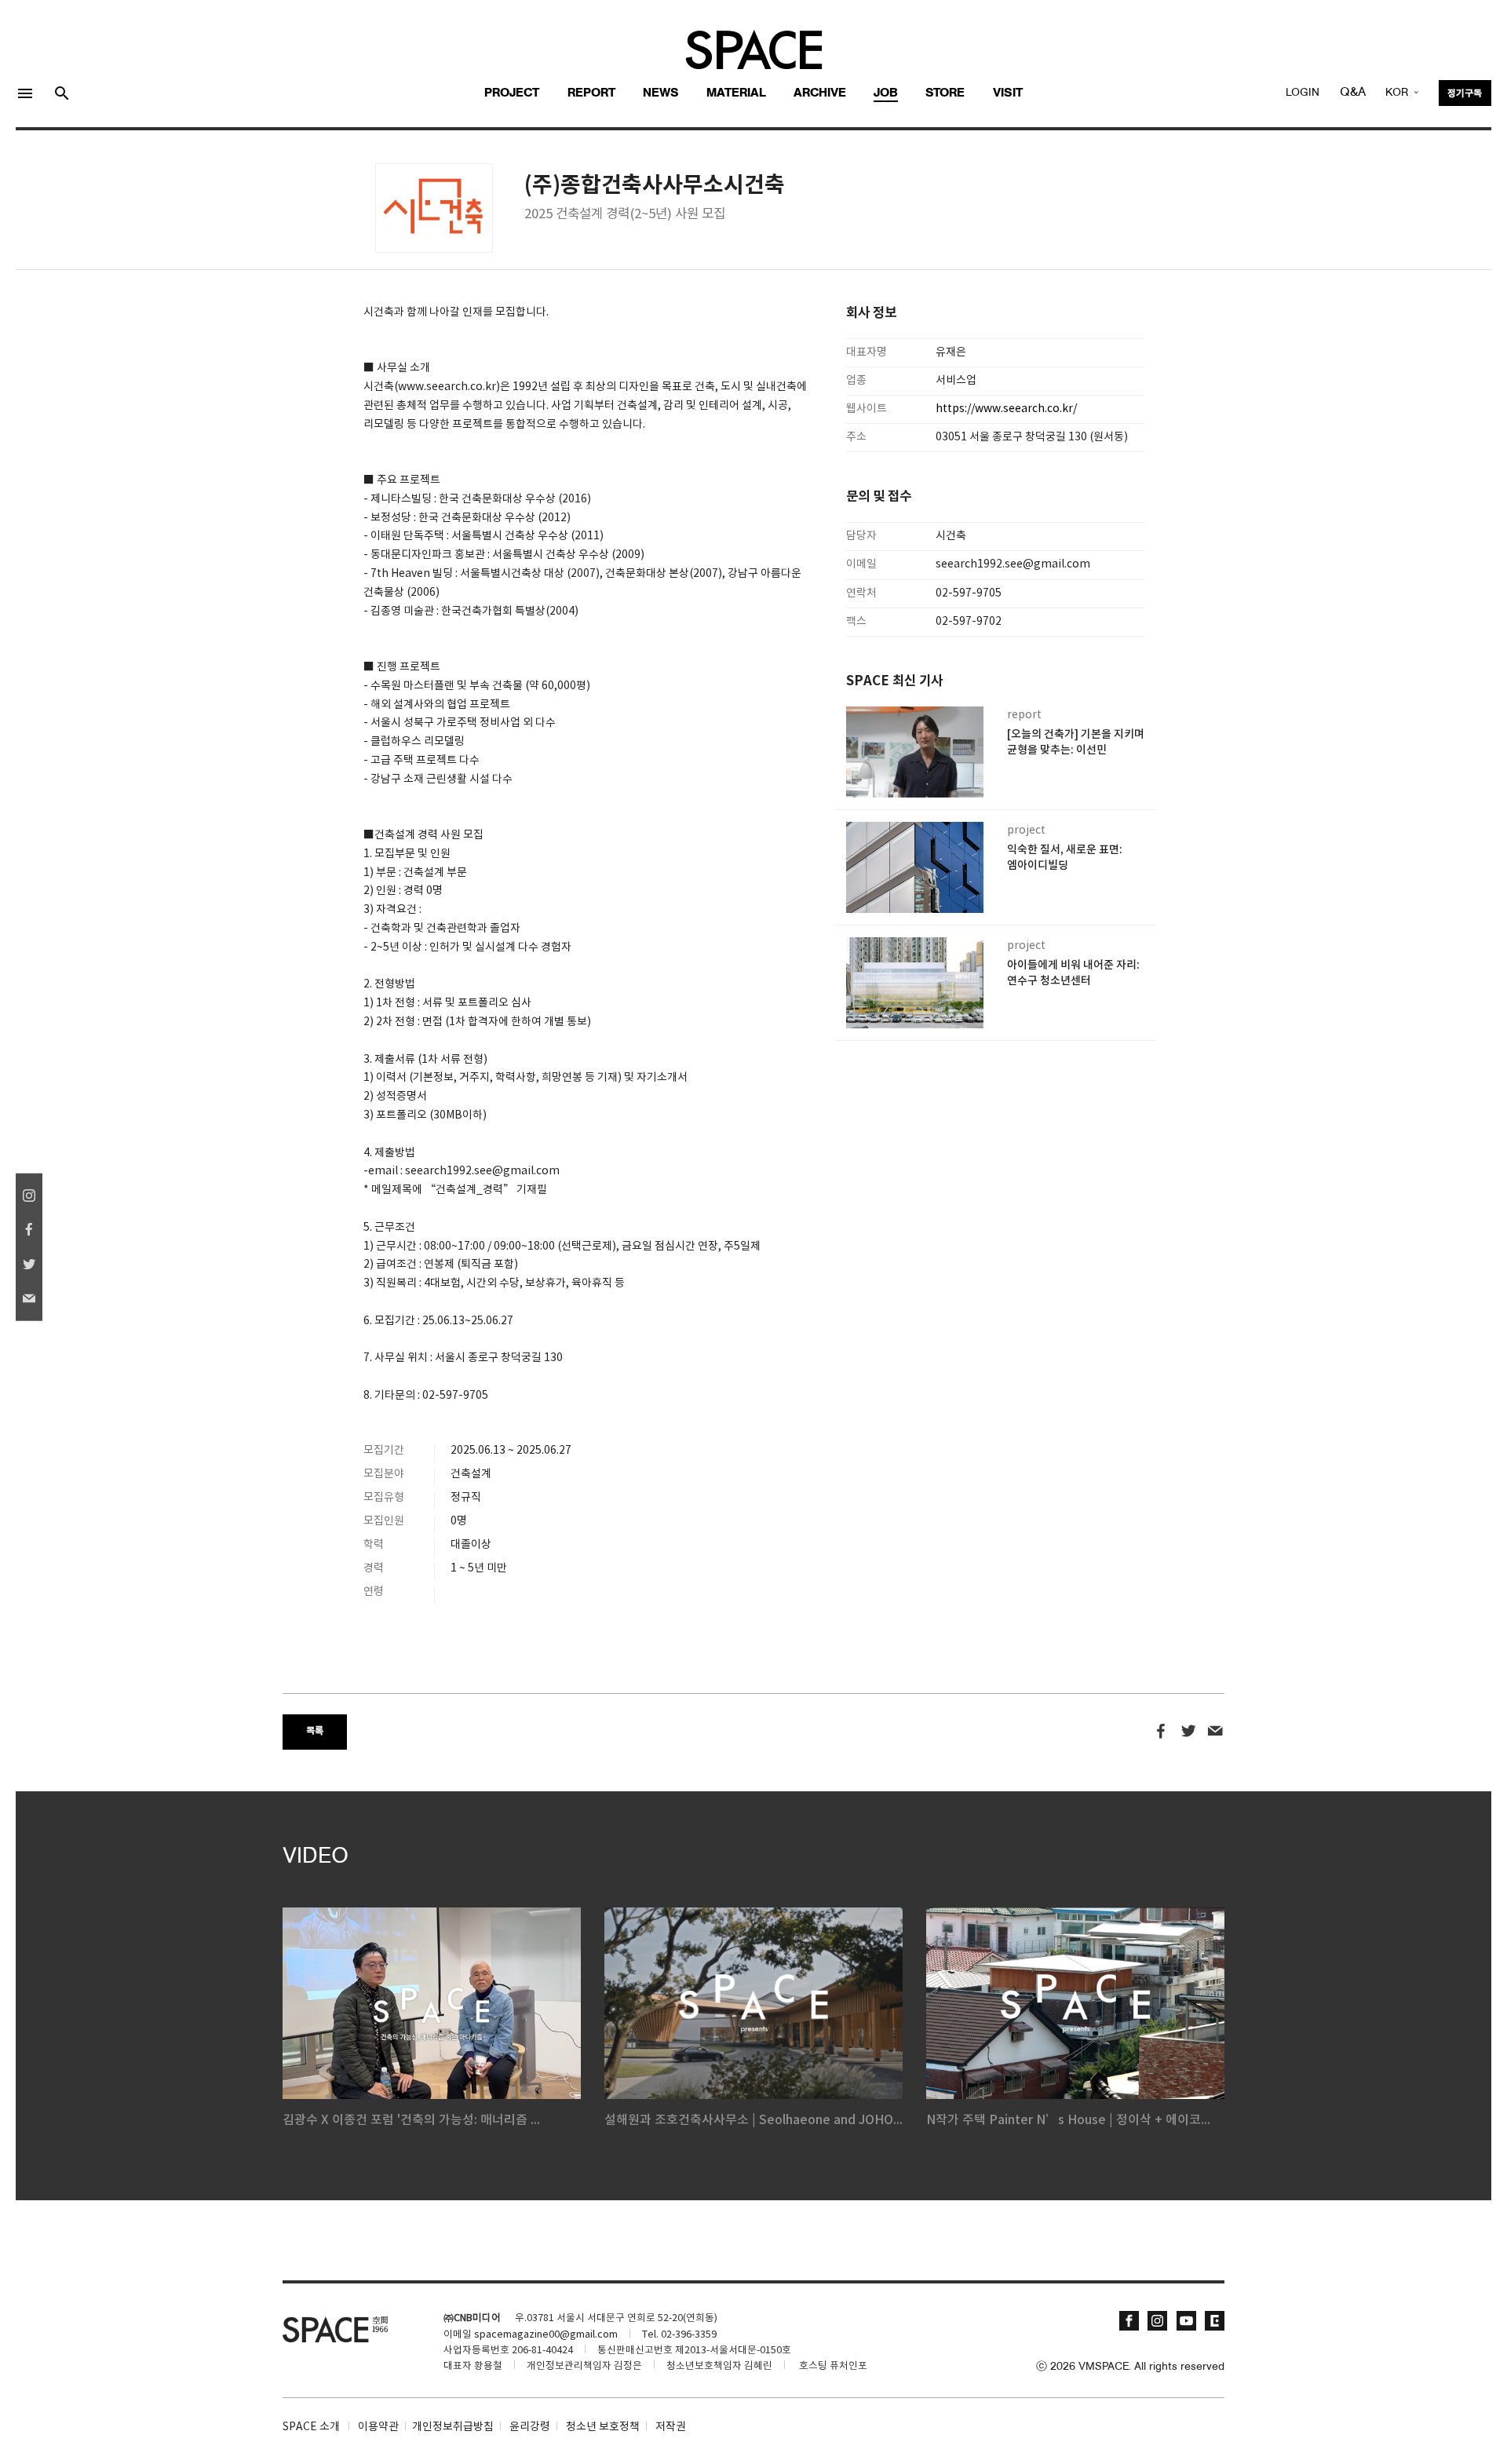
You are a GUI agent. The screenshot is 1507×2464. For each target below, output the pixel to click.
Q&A (1353, 93)
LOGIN (1303, 93)
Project (512, 93)
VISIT (1008, 93)
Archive (820, 93)
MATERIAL (736, 93)
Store (945, 93)
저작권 (671, 2427)
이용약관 (378, 2427)
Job (886, 93)
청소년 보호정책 (603, 2427)
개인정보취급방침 (453, 2427)
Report (591, 93)
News (661, 93)
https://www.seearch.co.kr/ (1006, 409)
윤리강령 (530, 2427)
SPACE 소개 (311, 2427)
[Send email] (1215, 1732)
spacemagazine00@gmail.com (546, 2335)
